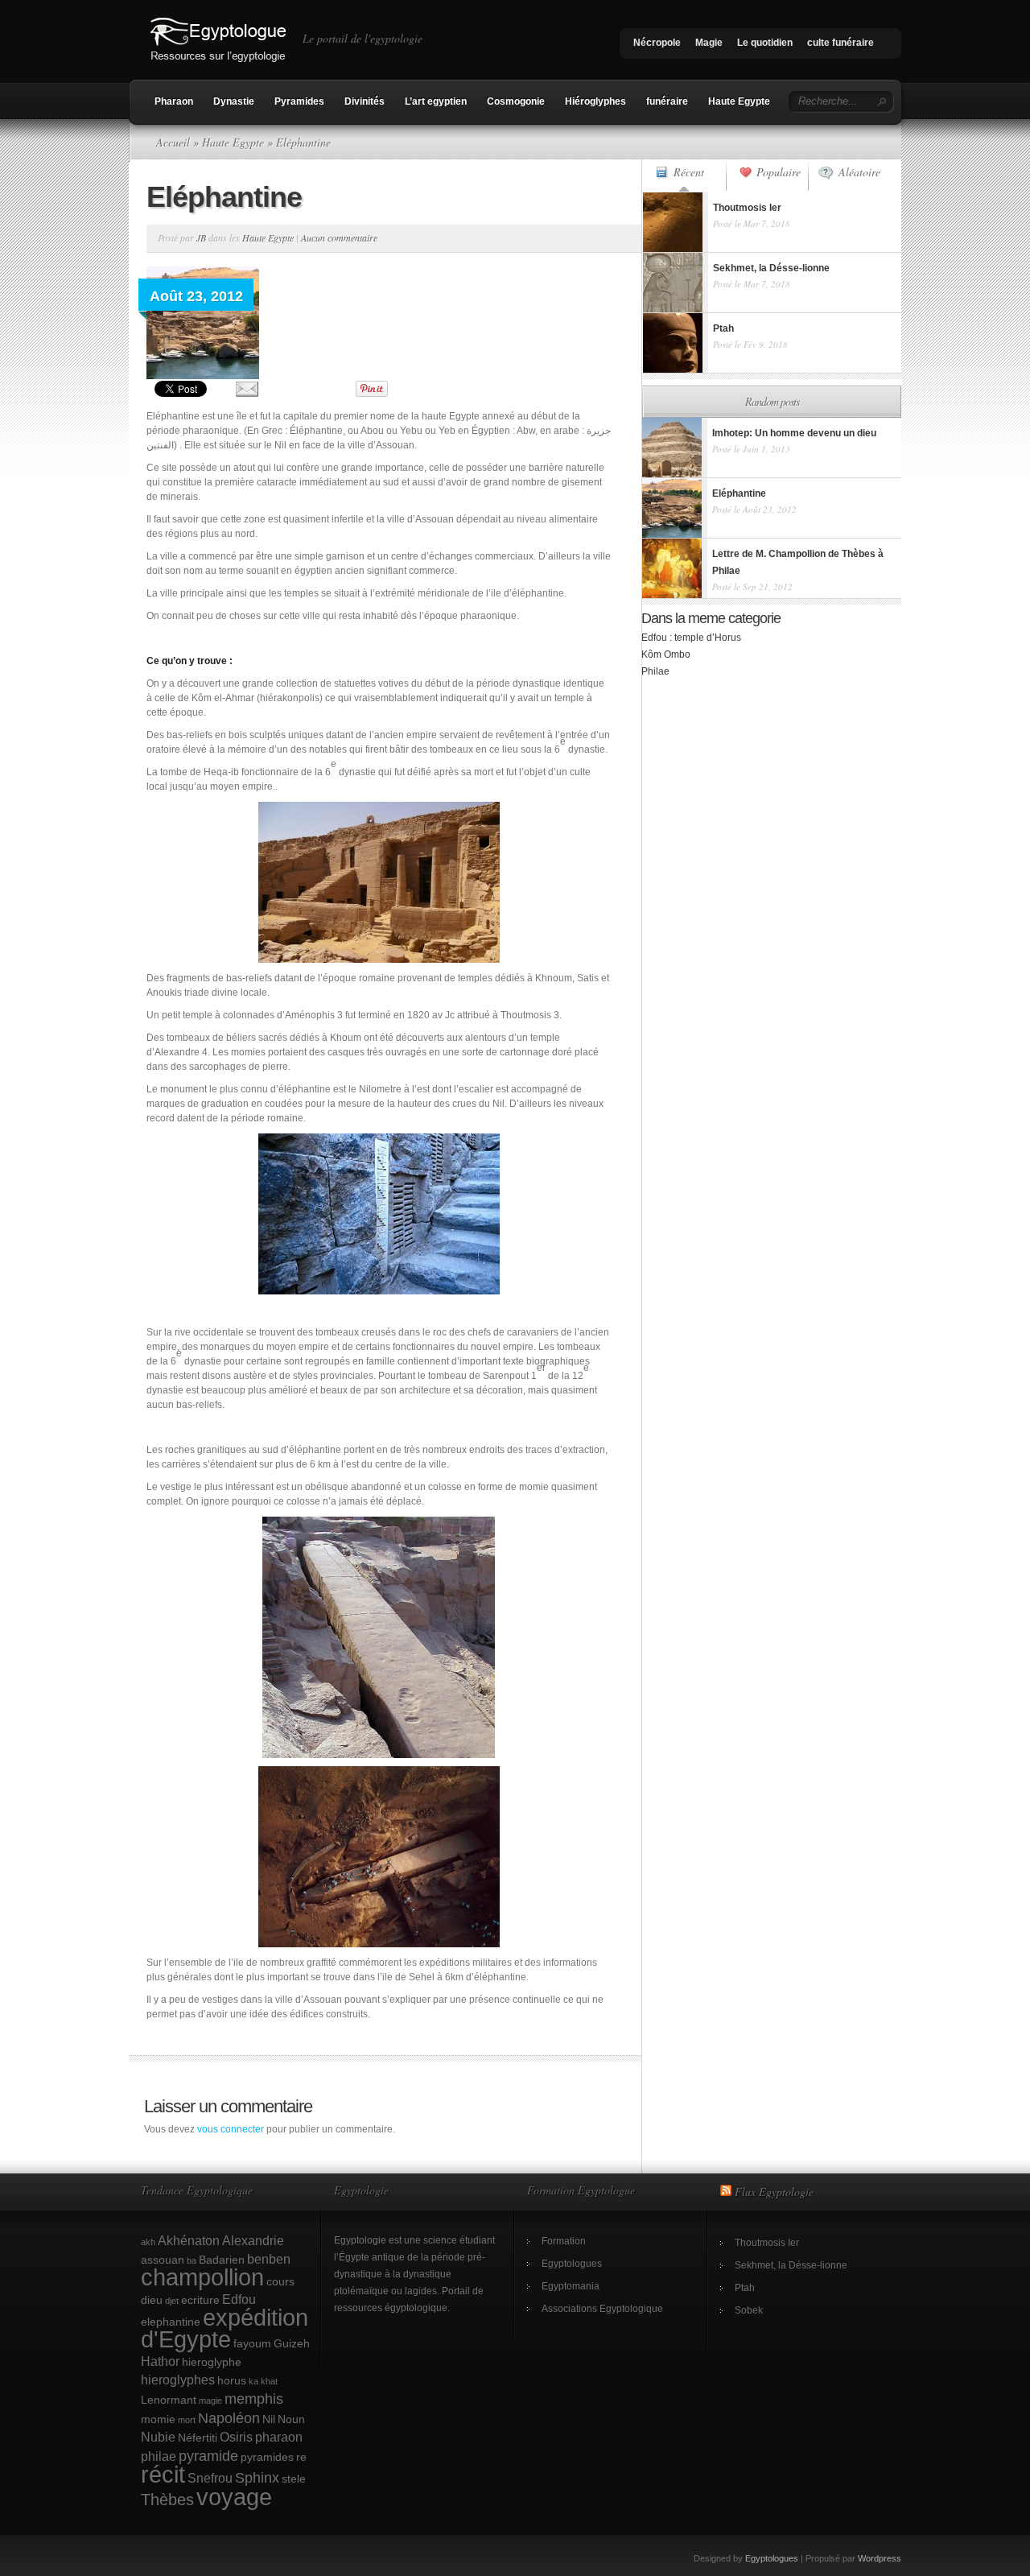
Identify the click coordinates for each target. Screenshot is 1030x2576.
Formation (564, 2241)
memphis (254, 2398)
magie (210, 2401)
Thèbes (167, 2500)
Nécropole (657, 43)
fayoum (252, 2343)
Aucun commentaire (339, 237)
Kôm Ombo (666, 654)
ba (192, 2260)
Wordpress (880, 2558)
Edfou (239, 2299)
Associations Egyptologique (602, 2309)
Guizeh (292, 2343)
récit (163, 2475)
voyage (234, 2497)
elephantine (171, 2322)
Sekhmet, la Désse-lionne (791, 2265)
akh (148, 2242)
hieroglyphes (178, 2380)
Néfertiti (198, 2438)
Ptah (745, 2288)
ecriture (200, 2300)
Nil (269, 2419)
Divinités (365, 101)
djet (172, 2301)
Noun (291, 2419)
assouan (163, 2260)
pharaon (279, 2437)
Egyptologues (572, 2264)
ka (253, 2381)
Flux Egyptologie (774, 2192)
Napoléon (229, 2418)
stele (294, 2479)
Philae (655, 671)
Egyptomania (571, 2286)
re (301, 2457)
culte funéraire (840, 43)
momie (158, 2419)
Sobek (749, 2310)
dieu (152, 2300)
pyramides (267, 2457)
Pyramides (299, 101)
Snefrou (210, 2478)
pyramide (208, 2456)
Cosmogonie (516, 101)
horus (232, 2380)
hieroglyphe (212, 2362)
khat (269, 2381)
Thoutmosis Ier (767, 2243)
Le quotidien (765, 43)
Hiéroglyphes (595, 101)
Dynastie (234, 101)
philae (159, 2456)
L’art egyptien (436, 101)
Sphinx (257, 2477)
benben (269, 2259)
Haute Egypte (739, 101)
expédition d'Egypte (225, 2328)
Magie (709, 43)
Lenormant (169, 2400)
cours (280, 2281)
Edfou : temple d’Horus (691, 638)
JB (201, 237)
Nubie (158, 2437)
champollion (202, 2277)
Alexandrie (253, 2240)
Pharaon (174, 101)
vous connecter (231, 2129)
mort (187, 2420)
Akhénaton (189, 2240)
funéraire (667, 101)
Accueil (173, 142)
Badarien (222, 2260)
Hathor (160, 2361)
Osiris (236, 2437)
